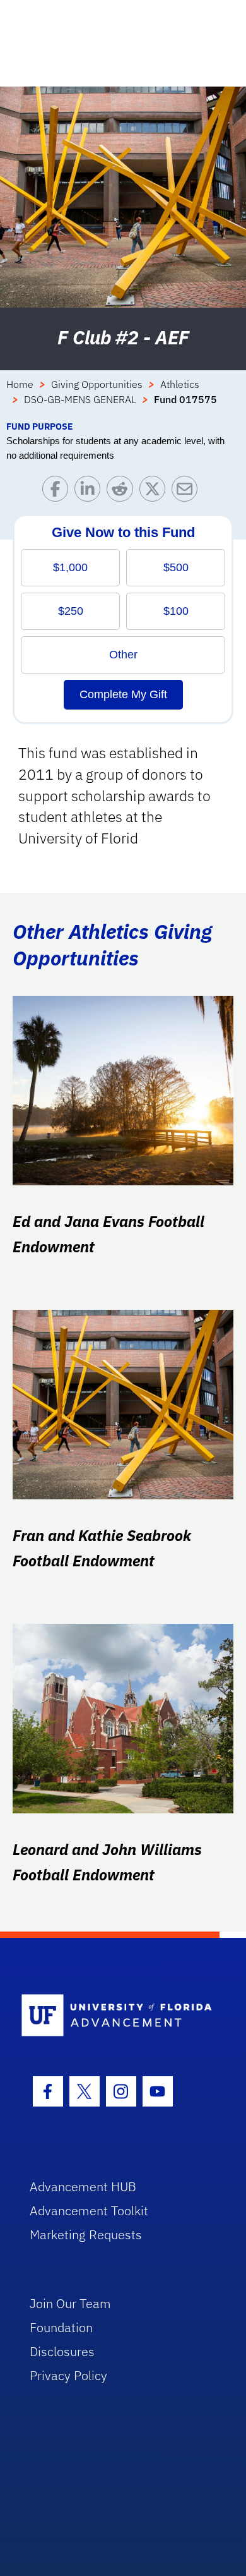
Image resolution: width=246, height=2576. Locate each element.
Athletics (180, 384)
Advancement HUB (83, 2186)
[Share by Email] (188, 492)
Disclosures (62, 2351)
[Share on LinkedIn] (91, 492)
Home (20, 384)
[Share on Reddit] (123, 492)
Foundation (61, 2327)
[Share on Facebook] (58, 492)
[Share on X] (155, 492)
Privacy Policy (68, 2375)
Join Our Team (70, 2303)
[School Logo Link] (116, 2016)
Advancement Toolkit (89, 2210)
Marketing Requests (86, 2234)
